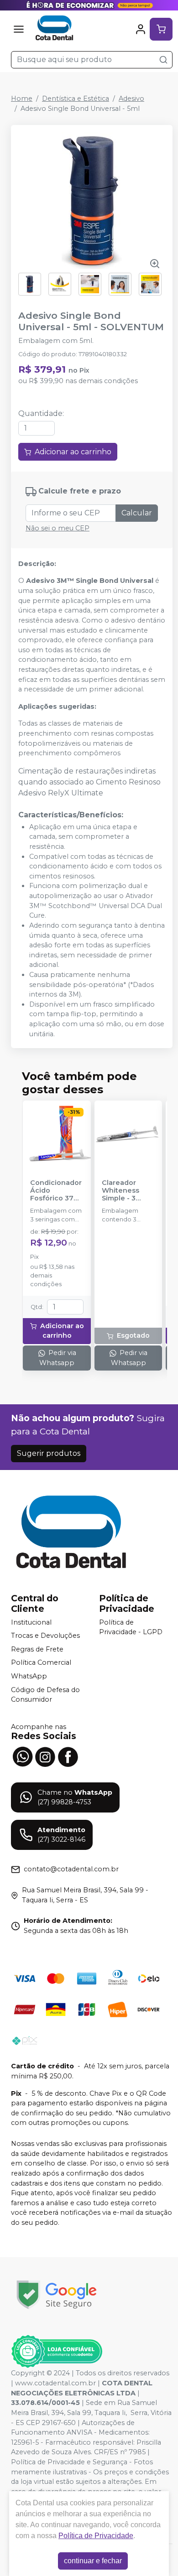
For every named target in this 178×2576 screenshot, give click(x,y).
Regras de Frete (37, 1649)
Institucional (31, 1622)
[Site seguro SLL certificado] (57, 2295)
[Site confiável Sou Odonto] (57, 2352)
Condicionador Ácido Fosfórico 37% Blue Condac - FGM (56, 1191)
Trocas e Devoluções (45, 1636)
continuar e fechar (93, 2561)
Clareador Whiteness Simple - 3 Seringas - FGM (128, 1191)
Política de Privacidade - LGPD (131, 1627)
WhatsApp (29, 1676)
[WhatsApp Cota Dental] (22, 1756)
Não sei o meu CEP (58, 528)
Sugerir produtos (49, 1453)
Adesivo (131, 99)
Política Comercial (41, 1663)
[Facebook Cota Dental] (68, 1756)
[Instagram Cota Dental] (45, 1756)
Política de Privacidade (96, 2536)
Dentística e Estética (76, 99)
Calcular (137, 513)
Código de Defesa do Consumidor (45, 1695)
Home (22, 99)
